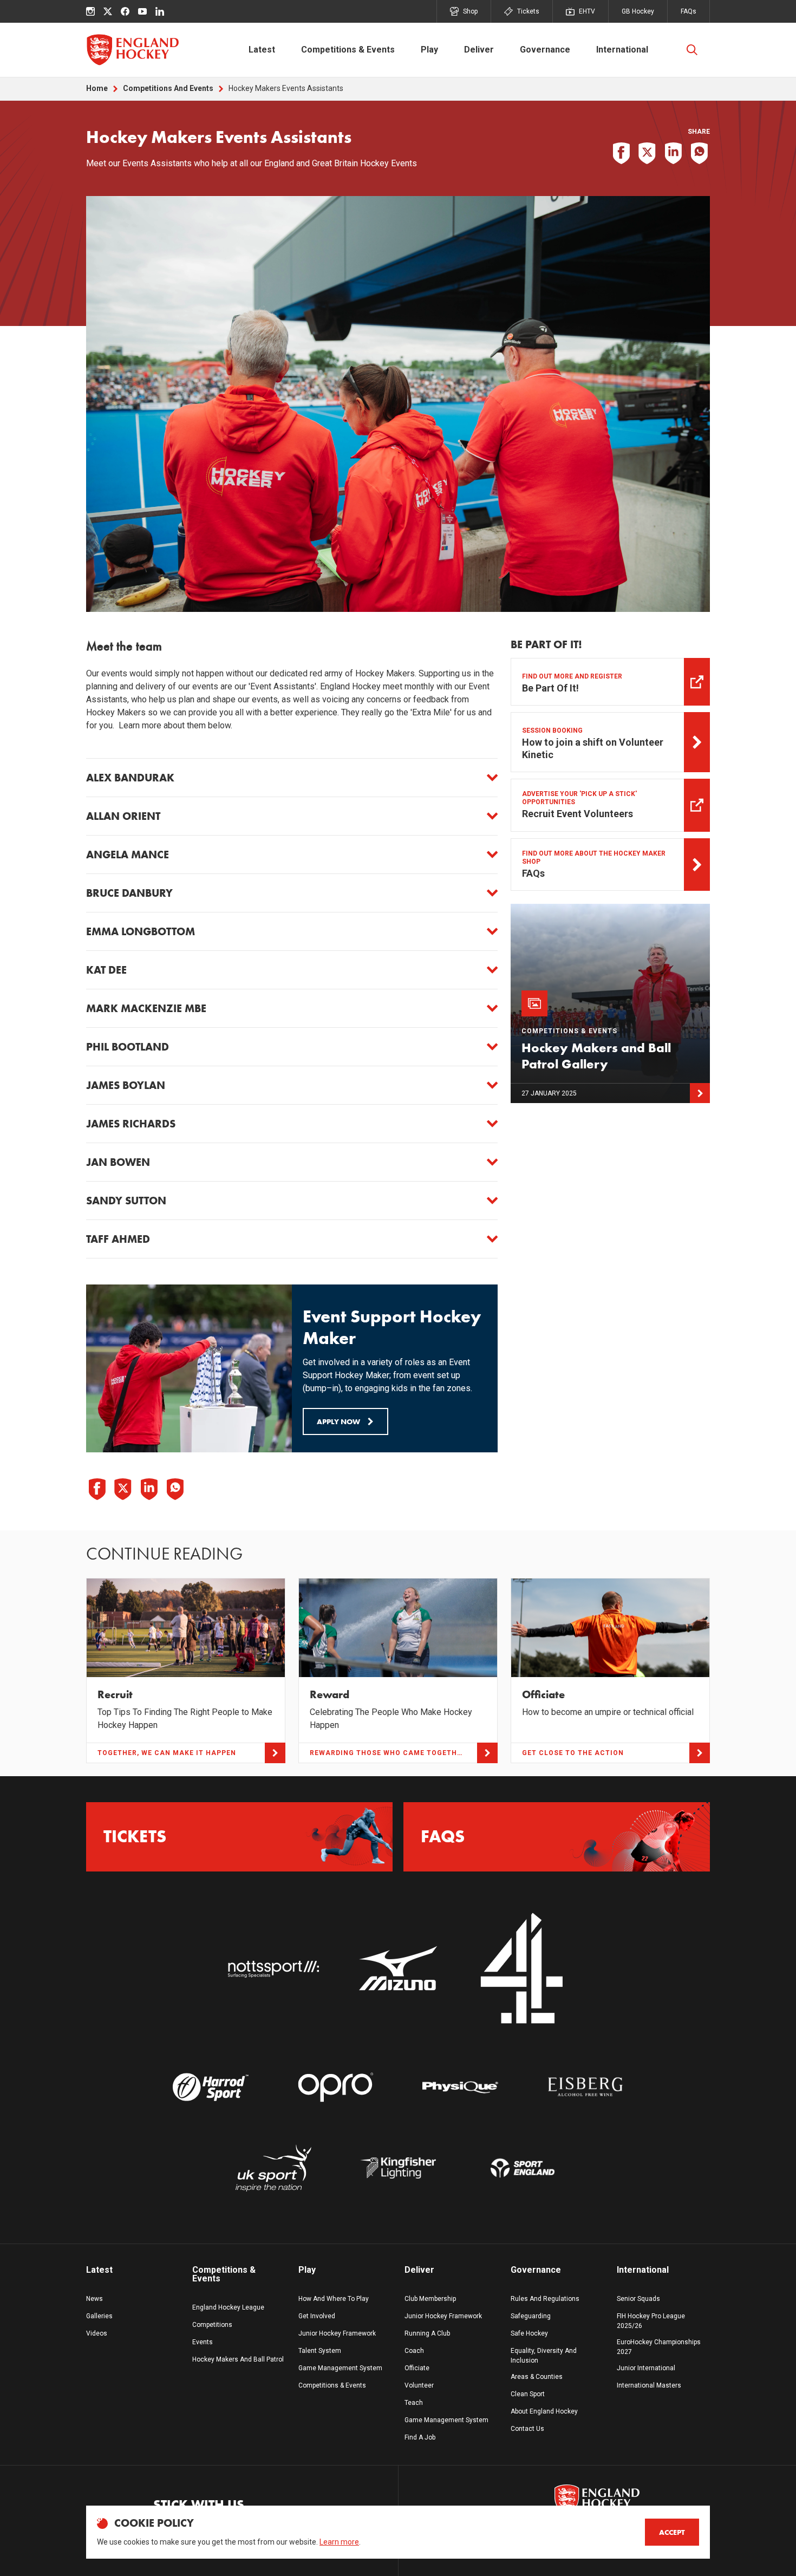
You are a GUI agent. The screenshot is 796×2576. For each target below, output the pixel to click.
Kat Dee (106, 970)
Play (429, 50)
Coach (414, 2351)
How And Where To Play (334, 2299)
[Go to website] (273, 1969)
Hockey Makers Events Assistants (286, 88)
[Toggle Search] (692, 50)
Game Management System (340, 2368)
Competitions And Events (168, 88)
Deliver (479, 50)
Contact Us (527, 2429)
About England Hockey (544, 2411)
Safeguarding (531, 2316)
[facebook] (125, 11)
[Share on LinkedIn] (673, 153)
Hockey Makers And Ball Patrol (238, 2359)
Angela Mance (128, 855)
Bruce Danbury (129, 893)
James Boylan (126, 1085)
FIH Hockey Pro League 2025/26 (651, 2321)
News (94, 2299)
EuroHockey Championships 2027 (659, 2347)
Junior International (646, 2368)
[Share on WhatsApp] (699, 153)
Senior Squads (638, 2299)
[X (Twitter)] (108, 11)
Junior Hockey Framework (337, 2333)
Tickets (528, 11)
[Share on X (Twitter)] (647, 153)
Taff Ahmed (118, 1239)
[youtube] (142, 11)
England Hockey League (228, 2307)
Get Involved (317, 2316)
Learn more (339, 2542)
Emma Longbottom (141, 931)
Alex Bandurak (130, 778)
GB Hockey (638, 11)
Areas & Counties (537, 2377)
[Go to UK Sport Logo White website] (273, 2168)
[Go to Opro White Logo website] (336, 2087)
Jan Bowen (118, 1162)
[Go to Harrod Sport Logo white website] (211, 2087)
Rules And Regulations (545, 2299)
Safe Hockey (529, 2333)
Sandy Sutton (126, 1201)
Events (203, 2342)
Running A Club (427, 2333)
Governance (545, 50)
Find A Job (420, 2437)
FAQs (689, 11)
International (622, 50)
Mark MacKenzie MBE (146, 1008)
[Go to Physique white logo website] (460, 2087)
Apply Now (338, 1421)
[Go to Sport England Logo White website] (523, 2168)
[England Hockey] (132, 50)
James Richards (131, 1124)
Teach (414, 2403)
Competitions (212, 2325)
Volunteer (419, 2385)
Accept (672, 2532)
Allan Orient (123, 816)
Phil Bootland (128, 1047)
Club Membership (430, 2299)
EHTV (587, 11)
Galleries (99, 2316)
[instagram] (90, 11)
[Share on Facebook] (621, 153)
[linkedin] (160, 11)
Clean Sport (528, 2394)
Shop (470, 11)
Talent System (320, 2351)
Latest (262, 50)
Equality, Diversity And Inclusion (544, 2356)
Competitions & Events (348, 50)
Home (97, 88)
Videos (97, 2333)
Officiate (417, 2368)
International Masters (649, 2385)
